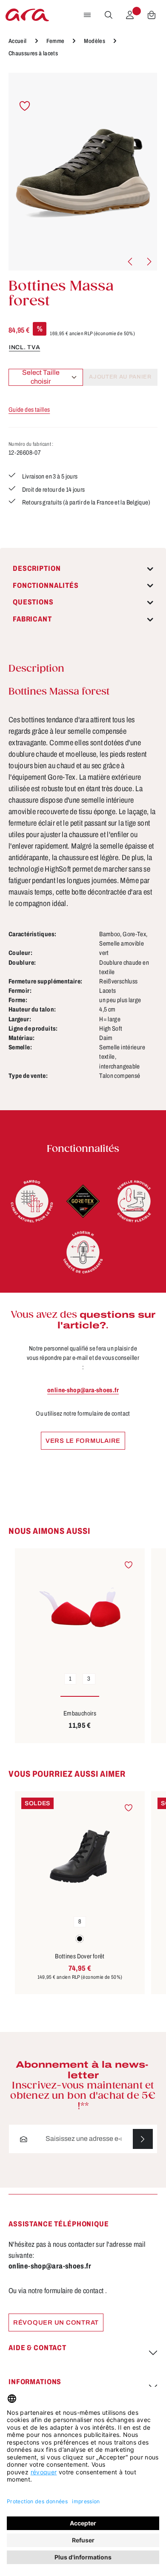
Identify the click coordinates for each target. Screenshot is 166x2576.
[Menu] (87, 15)
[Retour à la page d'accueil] (27, 15)
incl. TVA (24, 347)
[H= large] (83, 1252)
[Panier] (152, 15)
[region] (83, 172)
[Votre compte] (130, 15)
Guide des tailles (29, 410)
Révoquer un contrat (56, 2322)
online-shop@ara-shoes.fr (83, 1390)
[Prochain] (149, 262)
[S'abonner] (143, 2139)
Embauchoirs (80, 1713)
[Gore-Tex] (83, 1201)
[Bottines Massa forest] (83, 172)
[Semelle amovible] (134, 1201)
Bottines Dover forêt (80, 1956)
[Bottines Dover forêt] (80, 1850)
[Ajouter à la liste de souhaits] (25, 106)
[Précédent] (131, 262)
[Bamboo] (32, 1201)
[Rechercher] (109, 15)
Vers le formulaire (83, 1441)
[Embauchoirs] (80, 1607)
